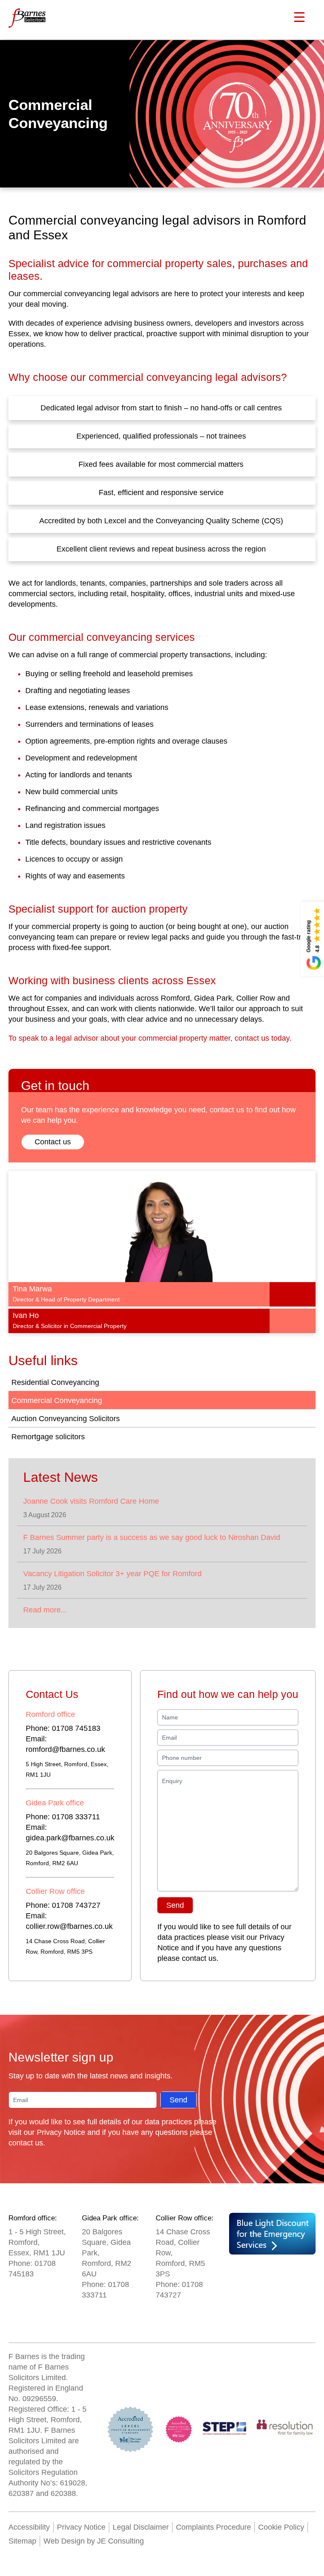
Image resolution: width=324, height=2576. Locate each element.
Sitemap (22, 2541)
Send (175, 1905)
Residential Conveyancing (55, 1382)
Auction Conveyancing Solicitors (66, 1419)
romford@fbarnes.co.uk (65, 1749)
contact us (199, 1958)
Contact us (53, 1142)
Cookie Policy (281, 2527)
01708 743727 (76, 1905)
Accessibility (29, 2527)
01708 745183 (76, 1728)
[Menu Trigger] (300, 17)
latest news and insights (130, 2076)
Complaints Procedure (213, 2527)
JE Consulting (119, 2541)
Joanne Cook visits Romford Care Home (91, 1501)
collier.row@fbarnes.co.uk (69, 1926)
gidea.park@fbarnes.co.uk (70, 1838)
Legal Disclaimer (141, 2527)
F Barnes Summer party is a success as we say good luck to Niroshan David (152, 1537)
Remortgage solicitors (48, 1437)
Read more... (45, 1610)
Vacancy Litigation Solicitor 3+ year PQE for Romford (112, 1574)
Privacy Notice (61, 2132)
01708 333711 (76, 1817)
